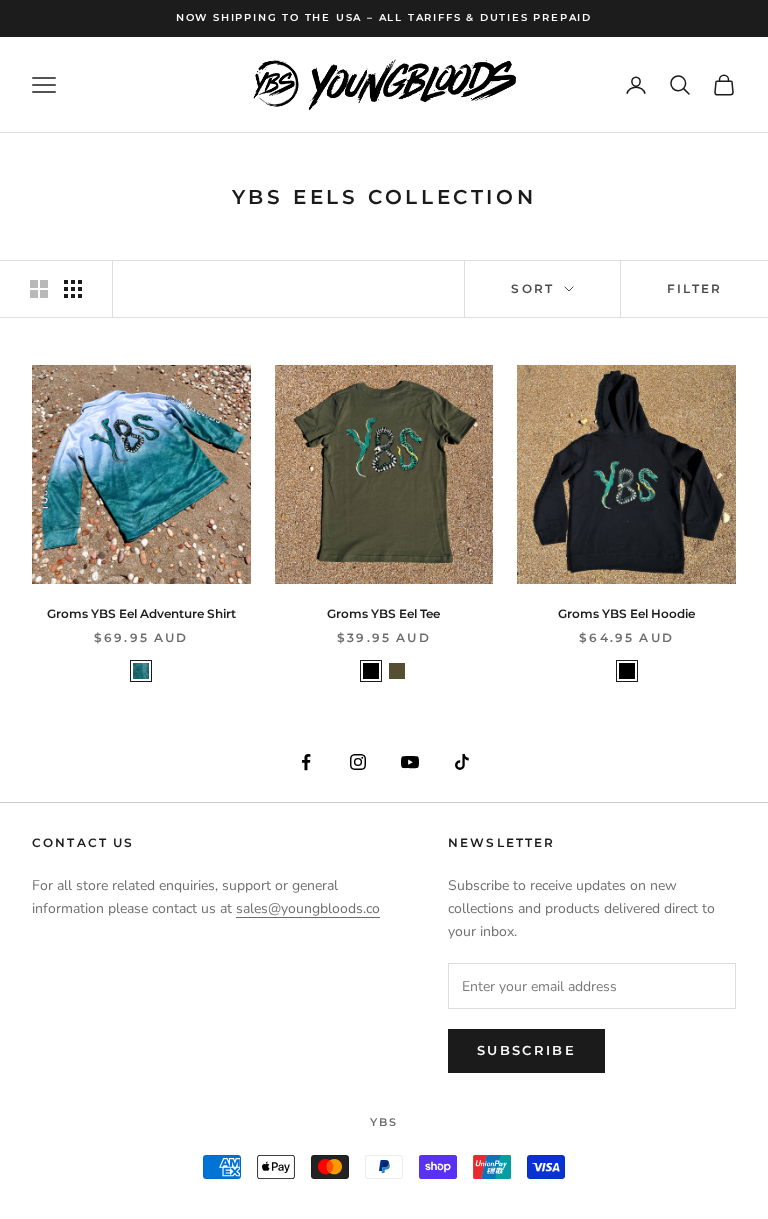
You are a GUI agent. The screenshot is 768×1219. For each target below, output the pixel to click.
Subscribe (526, 1050)
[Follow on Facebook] (306, 762)
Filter (694, 288)
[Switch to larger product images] (39, 289)
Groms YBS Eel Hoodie (626, 613)
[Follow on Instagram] (358, 762)
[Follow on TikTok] (462, 762)
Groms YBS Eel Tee (383, 613)
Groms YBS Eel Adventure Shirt (141, 613)
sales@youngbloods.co (308, 908)
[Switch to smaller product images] (73, 289)
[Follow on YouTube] (410, 762)
